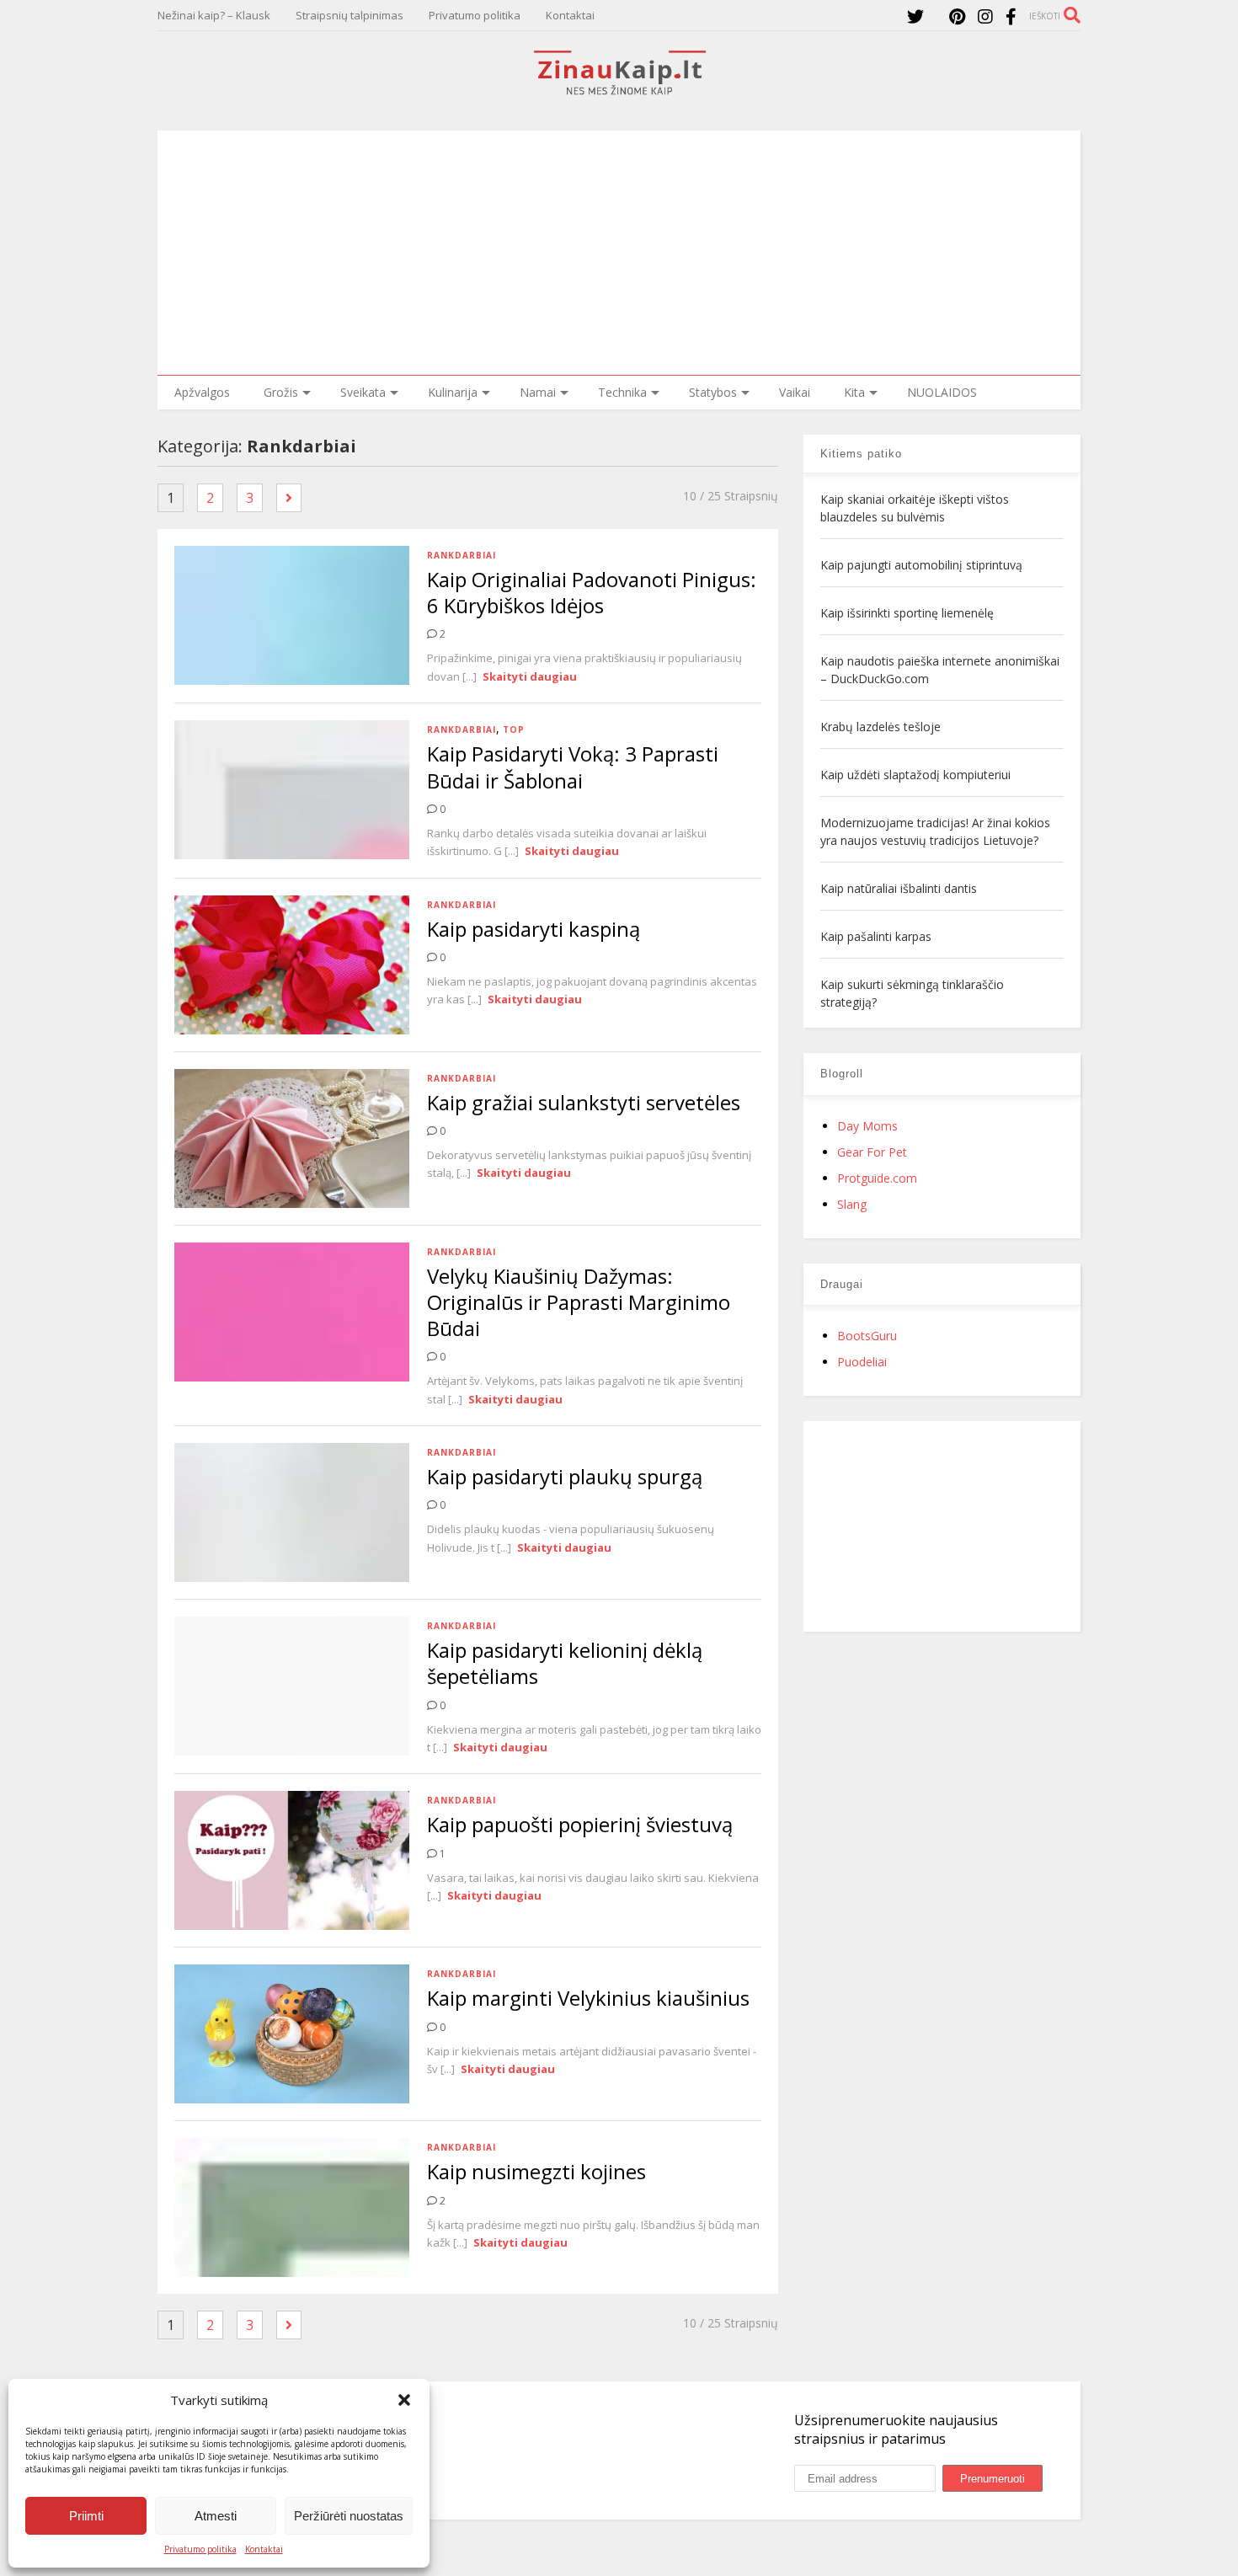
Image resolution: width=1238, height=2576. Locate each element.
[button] (404, 2400)
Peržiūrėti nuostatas (349, 2516)
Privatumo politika (200, 2549)
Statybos (713, 392)
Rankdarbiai (462, 555)
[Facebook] (1011, 16)
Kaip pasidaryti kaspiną (534, 929)
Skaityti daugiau (530, 676)
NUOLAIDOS (942, 392)
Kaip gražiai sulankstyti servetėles (584, 1102)
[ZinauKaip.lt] (619, 90)
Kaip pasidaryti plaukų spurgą (565, 1476)
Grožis (281, 392)
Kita (854, 392)
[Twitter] (915, 16)
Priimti (86, 2516)
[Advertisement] (619, 249)
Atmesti (216, 2516)
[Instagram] (985, 16)
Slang (852, 1204)
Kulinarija (453, 392)
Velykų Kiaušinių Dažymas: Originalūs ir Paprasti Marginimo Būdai (579, 1302)
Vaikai (795, 392)
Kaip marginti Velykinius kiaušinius (588, 1998)
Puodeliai (862, 1362)
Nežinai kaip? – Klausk (214, 15)
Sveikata (363, 392)
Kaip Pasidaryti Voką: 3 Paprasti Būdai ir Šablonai (573, 767)
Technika (622, 392)
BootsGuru (867, 1336)
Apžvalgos (202, 392)
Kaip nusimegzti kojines (536, 2171)
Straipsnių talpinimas (350, 15)
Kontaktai (264, 2549)
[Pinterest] (957, 16)
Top (514, 730)
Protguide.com (877, 1178)
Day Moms (867, 1126)
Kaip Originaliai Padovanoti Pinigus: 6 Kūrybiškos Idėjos (592, 592)
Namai (538, 392)
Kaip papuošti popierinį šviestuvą (580, 1824)
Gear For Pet (872, 1152)
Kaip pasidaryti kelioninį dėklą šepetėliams (565, 1663)
